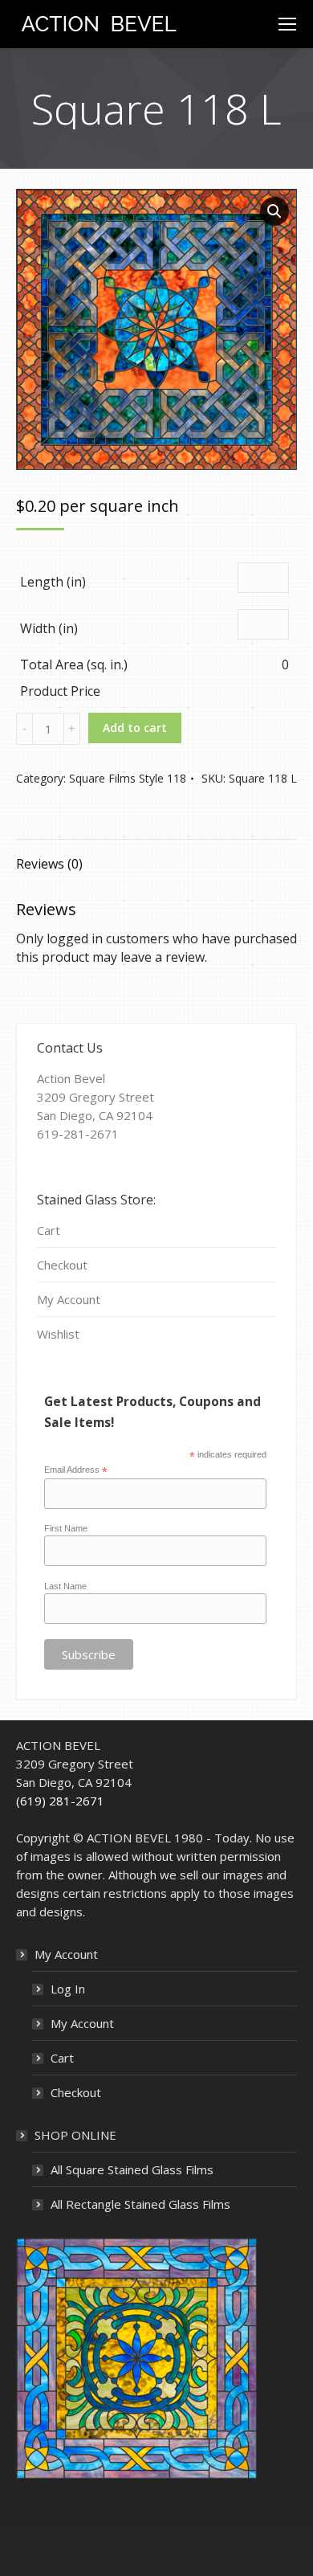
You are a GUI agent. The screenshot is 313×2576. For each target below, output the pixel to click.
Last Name (65, 1586)
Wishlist (58, 1334)
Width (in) (49, 628)
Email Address (76, 1470)
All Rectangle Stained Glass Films (140, 2204)
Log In (68, 1989)
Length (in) (53, 582)
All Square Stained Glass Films (132, 2169)
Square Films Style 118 (128, 778)
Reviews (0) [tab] (49, 864)
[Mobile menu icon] (287, 24)
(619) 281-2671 (60, 1801)
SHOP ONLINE (75, 2135)
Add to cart (135, 728)
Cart (49, 1230)
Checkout (62, 1265)
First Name (66, 1528)
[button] (274, 211)
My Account (69, 1299)
